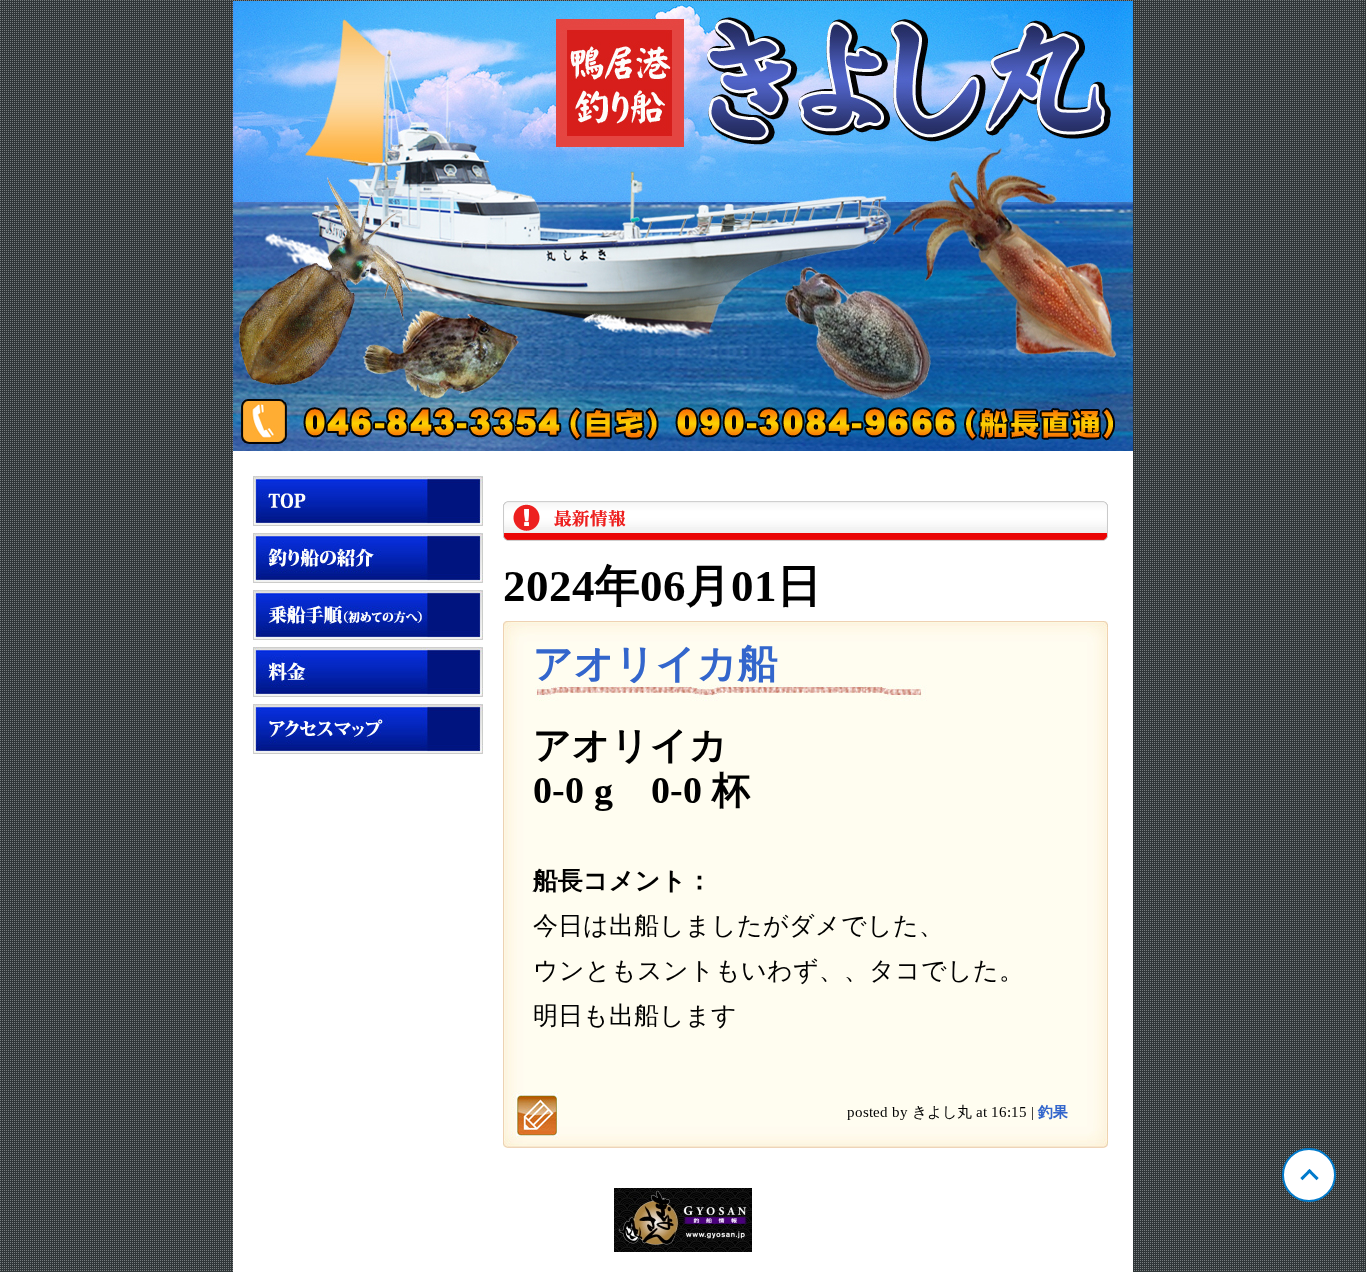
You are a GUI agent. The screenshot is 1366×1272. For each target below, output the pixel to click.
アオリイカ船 (655, 663)
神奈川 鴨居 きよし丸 (683, 226)
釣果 (1053, 1112)
